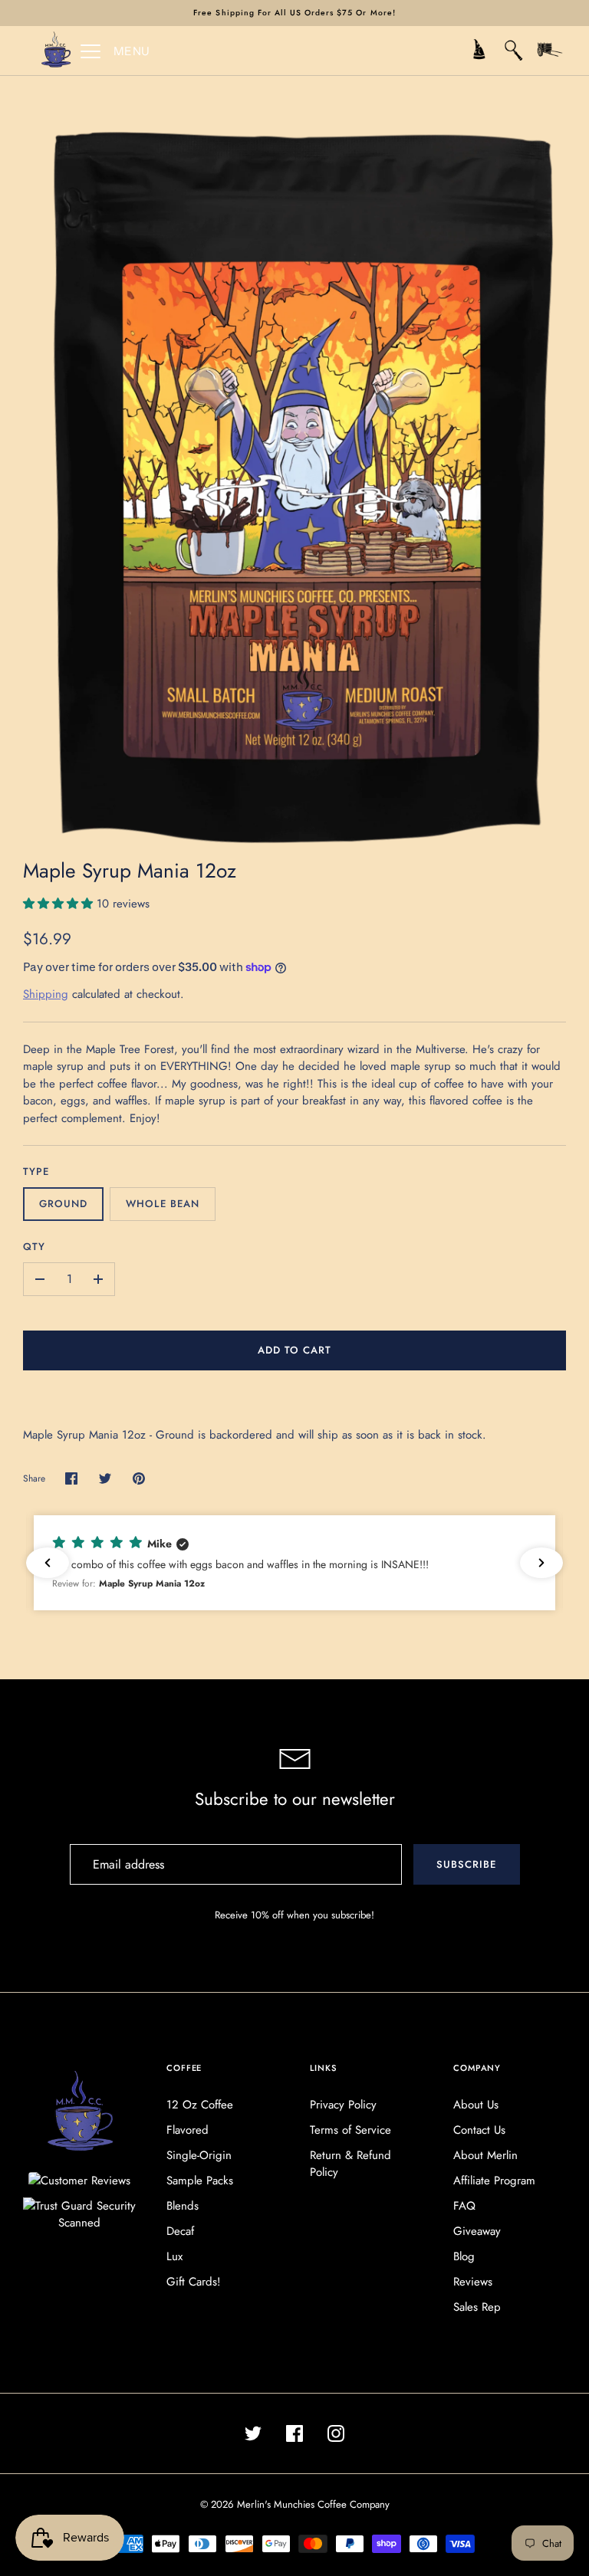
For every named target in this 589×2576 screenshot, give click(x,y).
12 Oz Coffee (200, 2105)
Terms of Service (350, 2130)
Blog (464, 2256)
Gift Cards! (194, 2282)
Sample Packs (200, 2181)
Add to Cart (295, 1350)
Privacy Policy (343, 2105)
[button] (303, 1562)
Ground (63, 1204)
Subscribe (466, 1864)
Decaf (180, 2231)
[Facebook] (294, 2433)
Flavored (188, 2130)
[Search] (514, 51)
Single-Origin (199, 2155)
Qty (34, 1247)
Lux (174, 2256)
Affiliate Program (494, 2181)
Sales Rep (477, 2307)
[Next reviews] (541, 1563)
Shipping (46, 994)
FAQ (464, 2206)
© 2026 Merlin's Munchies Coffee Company (295, 2504)
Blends (183, 2206)
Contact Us (479, 2130)
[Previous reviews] (48, 1563)
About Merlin (485, 2155)
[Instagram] (336, 2433)
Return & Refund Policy (350, 2164)
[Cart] (549, 51)
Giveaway (477, 2231)
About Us (476, 2105)
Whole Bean (163, 1204)
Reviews (473, 2282)
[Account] (479, 51)
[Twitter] (253, 2433)
